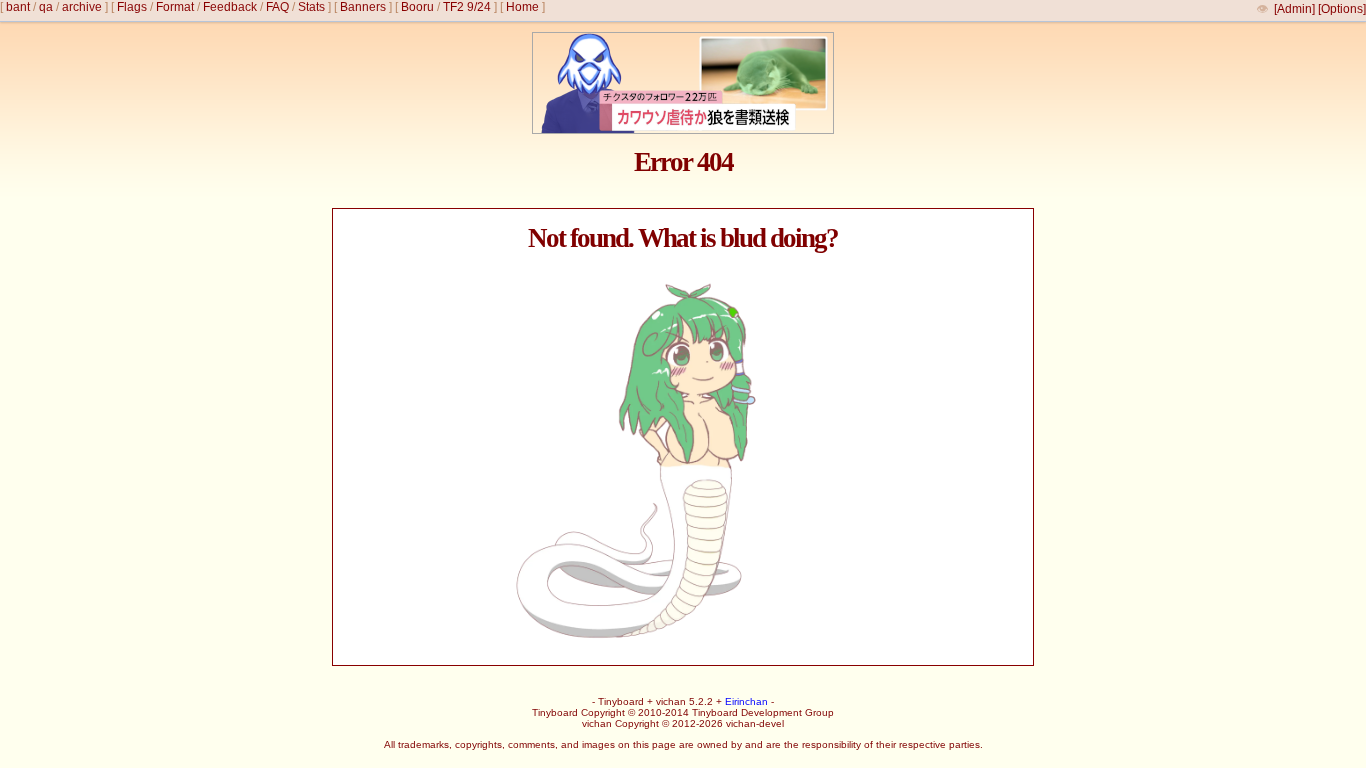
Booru (417, 7)
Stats (311, 7)
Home (522, 7)
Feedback (230, 7)
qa (46, 7)
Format (175, 7)
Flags (132, 7)
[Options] (1342, 9)
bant (18, 7)
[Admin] (1294, 9)
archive (82, 7)
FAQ (277, 7)
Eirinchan (746, 701)
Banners (363, 7)
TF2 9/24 (467, 7)
